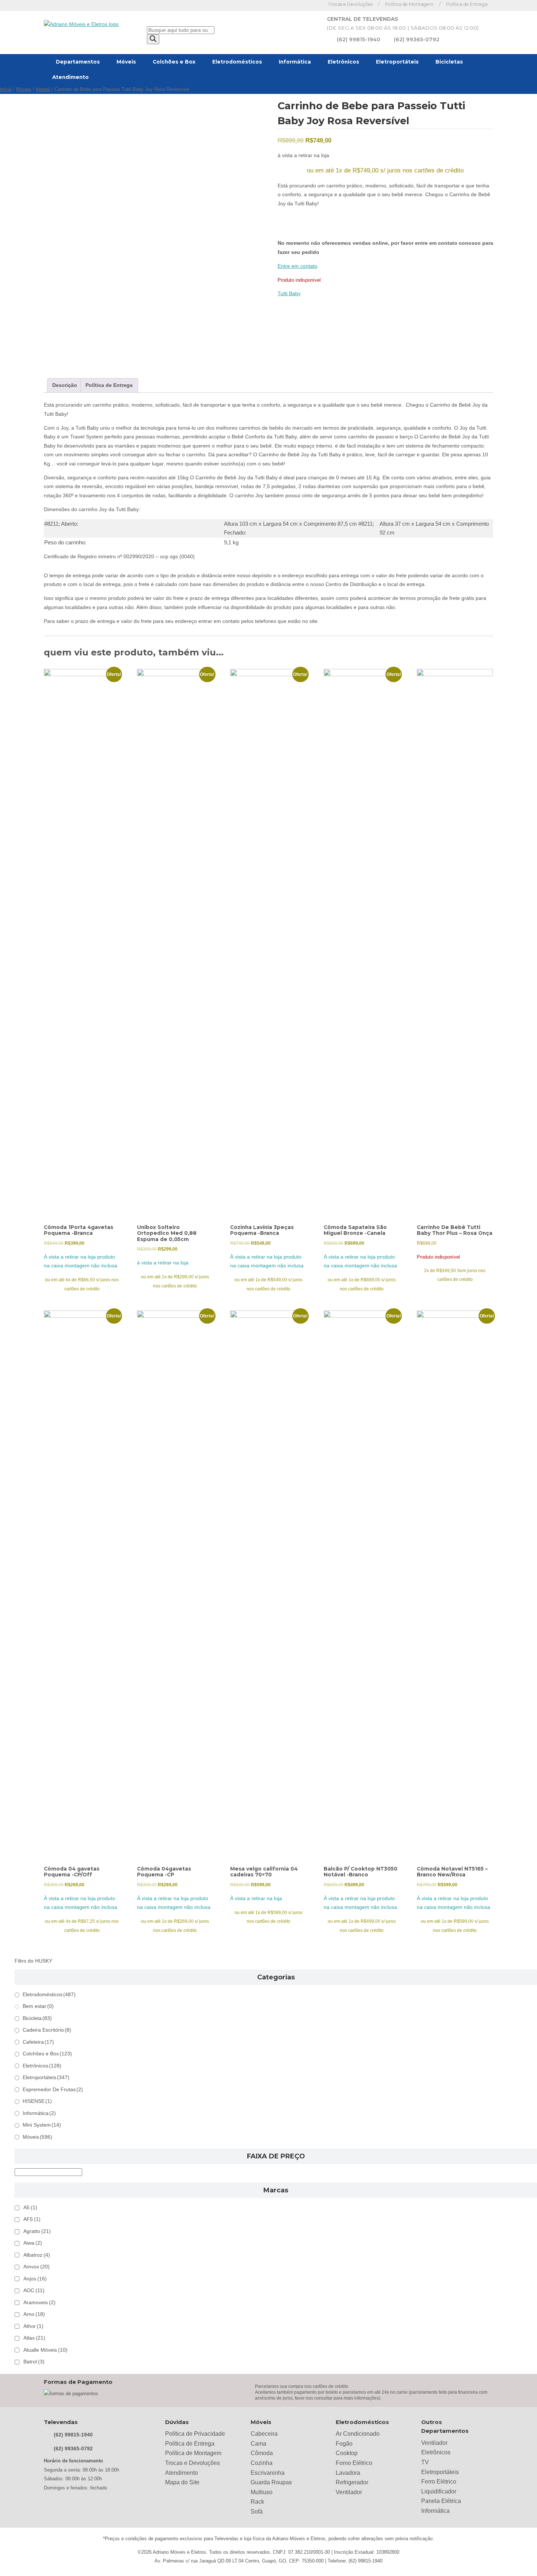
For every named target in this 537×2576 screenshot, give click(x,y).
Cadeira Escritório (47, 2030)
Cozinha (262, 2463)
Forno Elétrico (354, 2463)
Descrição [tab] (65, 385)
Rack (257, 2502)
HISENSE (37, 2101)
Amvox (37, 2267)
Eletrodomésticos (237, 62)
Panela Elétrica (441, 2501)
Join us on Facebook (303, 5)
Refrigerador (352, 2482)
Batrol (34, 2362)
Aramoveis (39, 2303)
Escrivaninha (268, 2473)
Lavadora (348, 2473)
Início (6, 90)
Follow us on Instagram (314, 5)
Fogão (344, 2444)
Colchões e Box (174, 62)
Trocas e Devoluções (350, 4)
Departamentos (78, 62)
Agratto (37, 2231)
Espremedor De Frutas (53, 2090)
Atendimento (71, 77)
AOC (34, 2290)
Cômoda (262, 2453)
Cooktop (347, 2453)
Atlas (34, 2338)
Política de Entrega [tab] (109, 385)
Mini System (42, 2125)
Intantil (43, 90)
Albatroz (37, 2255)
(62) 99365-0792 (417, 39)
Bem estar (38, 2006)
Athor (33, 2326)
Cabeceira (264, 2434)
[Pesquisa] (153, 39)
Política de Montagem (409, 4)
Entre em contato (298, 266)
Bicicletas (449, 62)
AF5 (32, 2219)
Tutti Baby (289, 294)
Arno (34, 2314)
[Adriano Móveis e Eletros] (81, 24)
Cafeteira (38, 2042)
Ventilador (349, 2492)
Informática (295, 62)
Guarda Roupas (271, 2482)
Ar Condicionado (358, 2434)
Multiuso (262, 2492)
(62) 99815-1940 (359, 39)
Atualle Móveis (45, 2350)
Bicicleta (37, 2018)
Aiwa (33, 2243)
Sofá (257, 2512)
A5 (30, 2208)
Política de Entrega (467, 4)
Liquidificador (439, 2491)
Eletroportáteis (397, 62)
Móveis (126, 62)
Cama (258, 2444)
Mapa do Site (182, 2482)
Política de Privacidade (195, 2434)
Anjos (35, 2279)
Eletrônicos (343, 62)
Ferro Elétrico (439, 2482)
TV (425, 2462)
